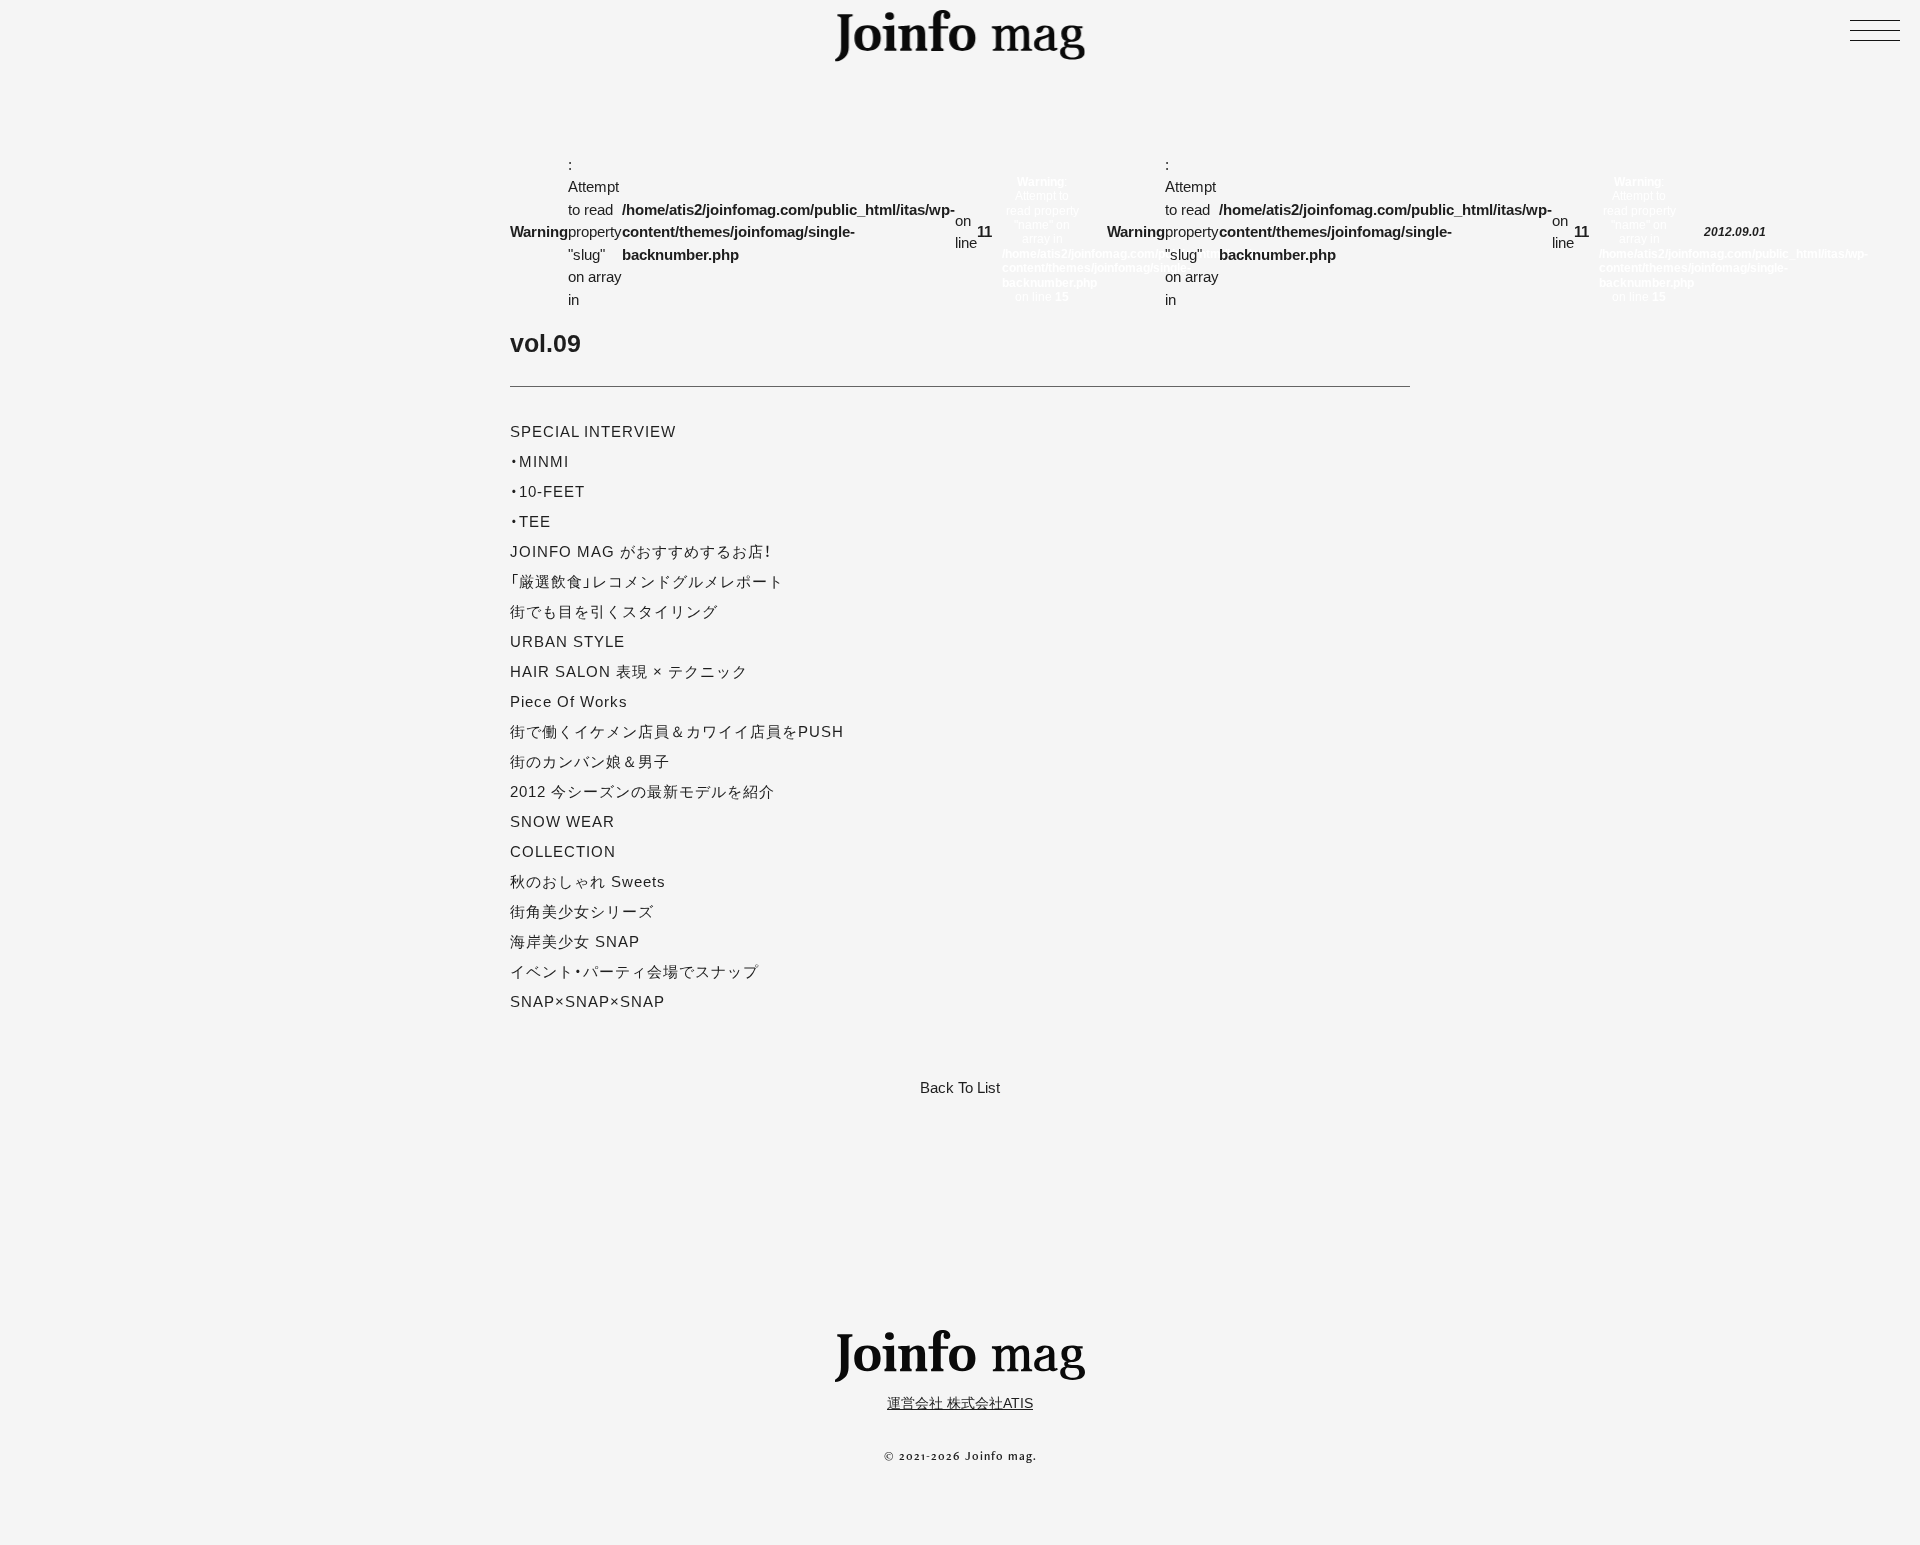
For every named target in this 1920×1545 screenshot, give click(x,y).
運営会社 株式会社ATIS (960, 1403)
